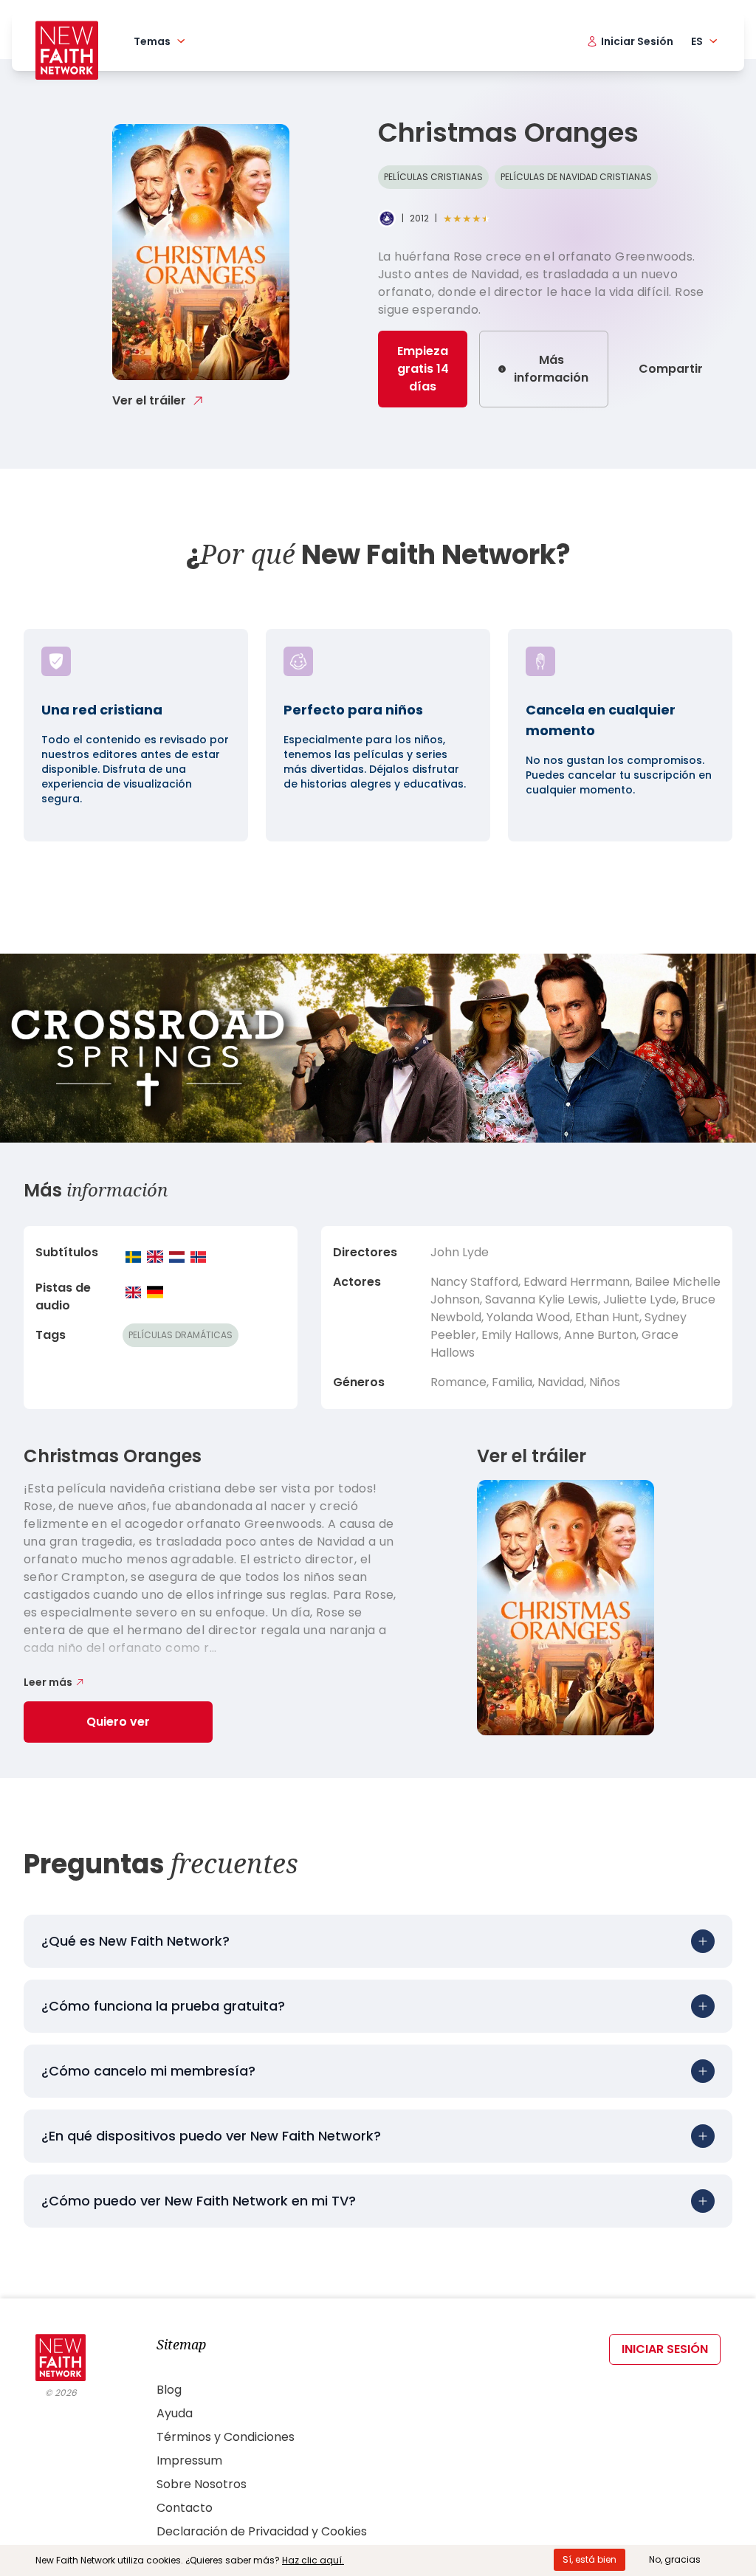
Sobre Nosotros (202, 2484)
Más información (551, 369)
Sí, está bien (590, 2559)
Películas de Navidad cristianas (576, 177)
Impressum (189, 2460)
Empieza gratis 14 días (423, 369)
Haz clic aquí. (313, 2560)
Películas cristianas (433, 177)
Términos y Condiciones (226, 2437)
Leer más (48, 1682)
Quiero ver (118, 1722)
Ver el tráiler (149, 400)
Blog (169, 2390)
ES (697, 41)
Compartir (671, 369)
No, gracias (675, 2559)
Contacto (185, 2508)
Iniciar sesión (665, 2349)
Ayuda (175, 2413)
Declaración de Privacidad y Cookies (262, 2531)
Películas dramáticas (181, 1335)
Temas (152, 41)
